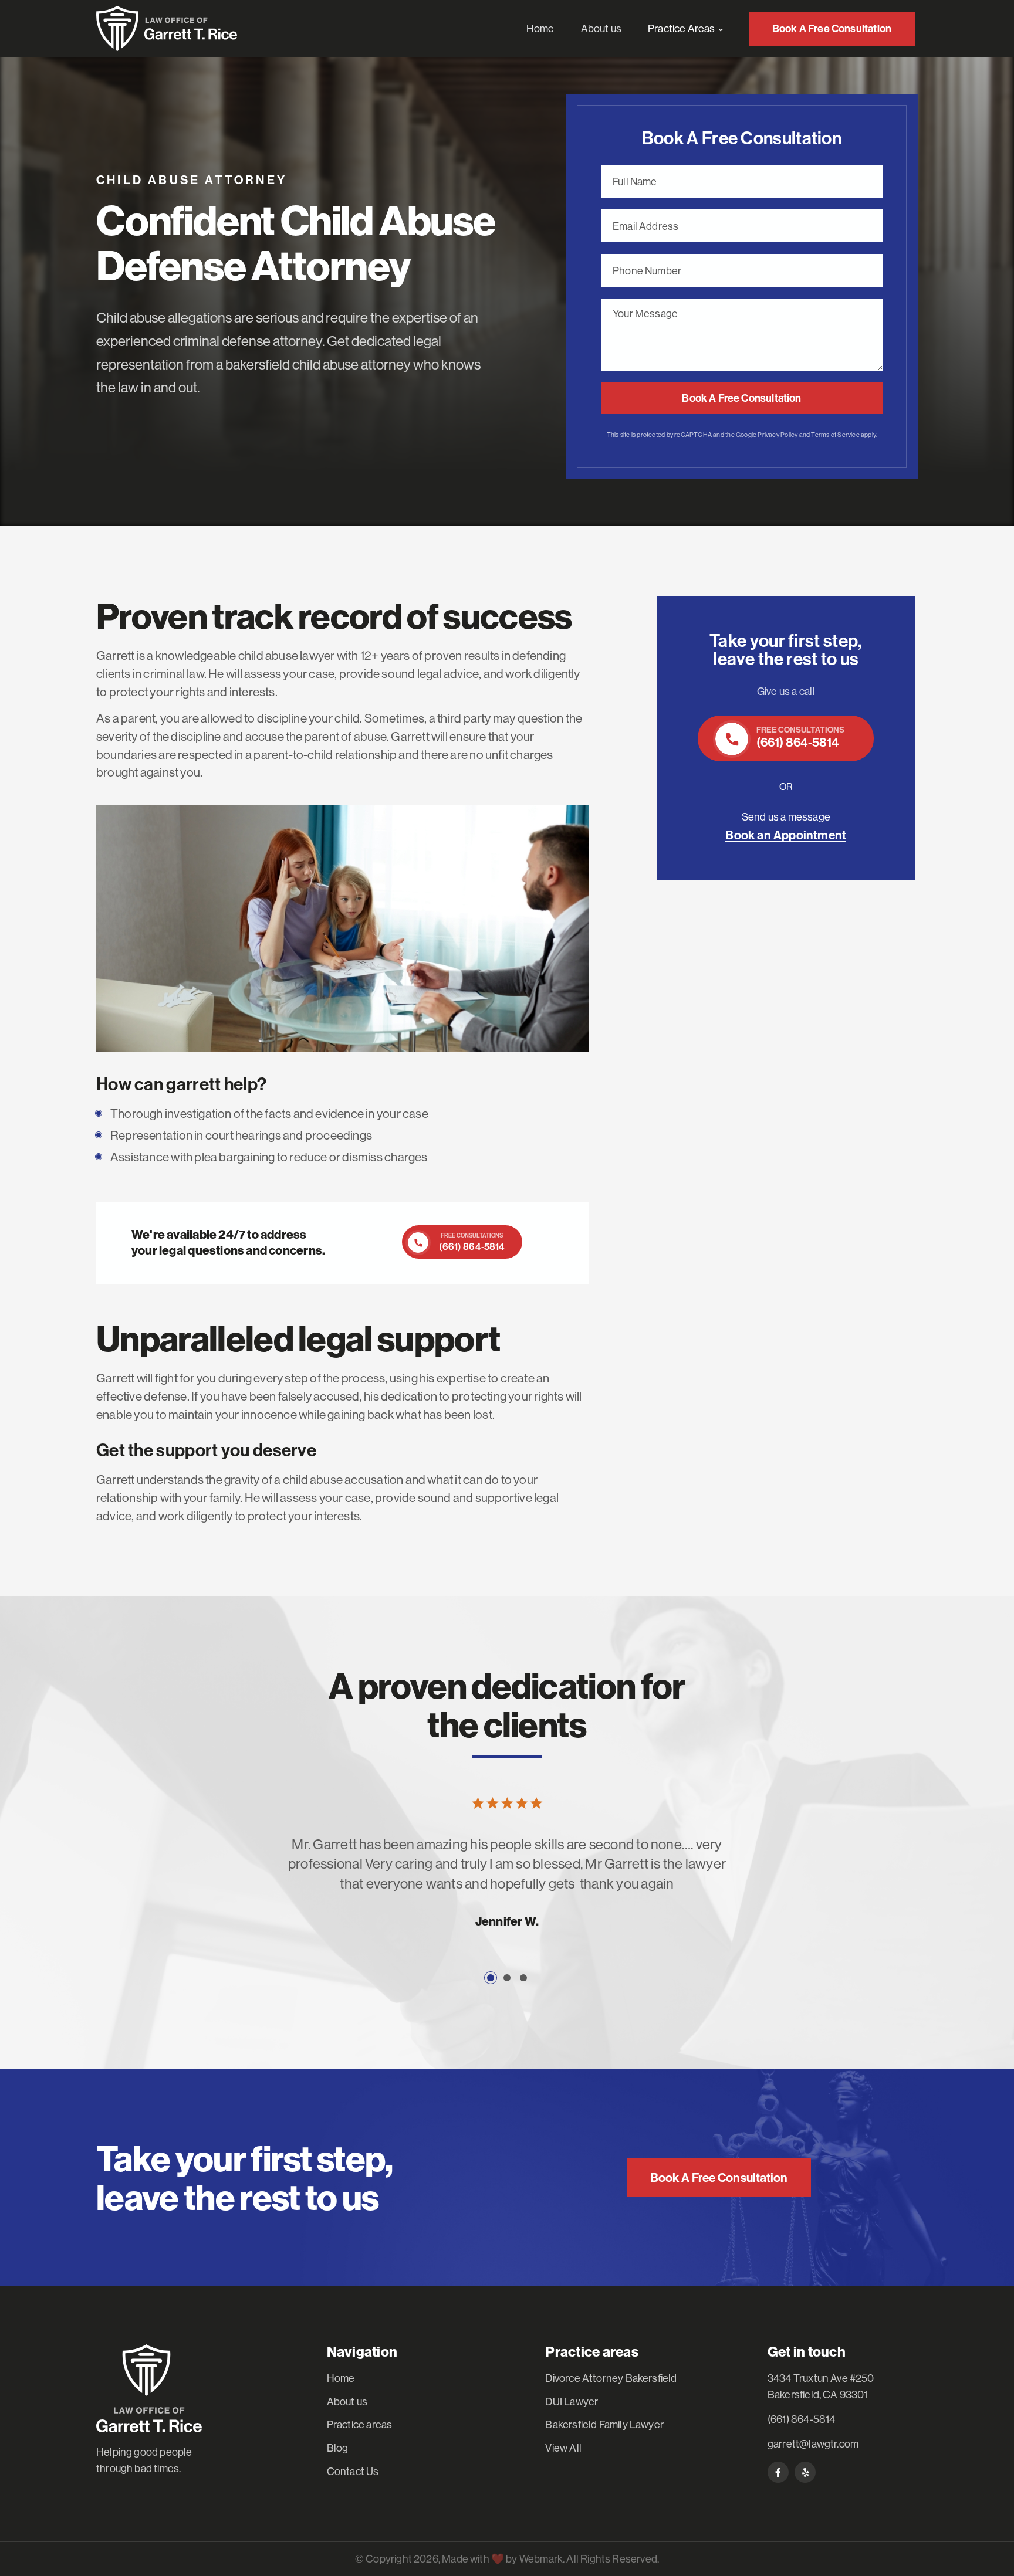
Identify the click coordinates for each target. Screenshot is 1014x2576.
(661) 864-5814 (802, 2419)
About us (347, 2402)
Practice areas (360, 2424)
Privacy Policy (778, 435)
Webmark (541, 2559)
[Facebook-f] (778, 2472)
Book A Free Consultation (741, 398)
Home (341, 2378)
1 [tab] (491, 1978)
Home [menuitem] (540, 28)
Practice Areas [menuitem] (682, 28)
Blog (338, 2448)
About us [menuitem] (601, 28)
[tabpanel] (507, 1892)
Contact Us (353, 2471)
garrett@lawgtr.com (813, 2444)
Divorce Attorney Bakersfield (611, 2378)
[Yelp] (805, 2472)
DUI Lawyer (572, 2402)
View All (563, 2448)
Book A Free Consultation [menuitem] (832, 28)
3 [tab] (523, 1978)
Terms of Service (835, 435)
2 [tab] (507, 1978)
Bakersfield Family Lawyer (604, 2424)
